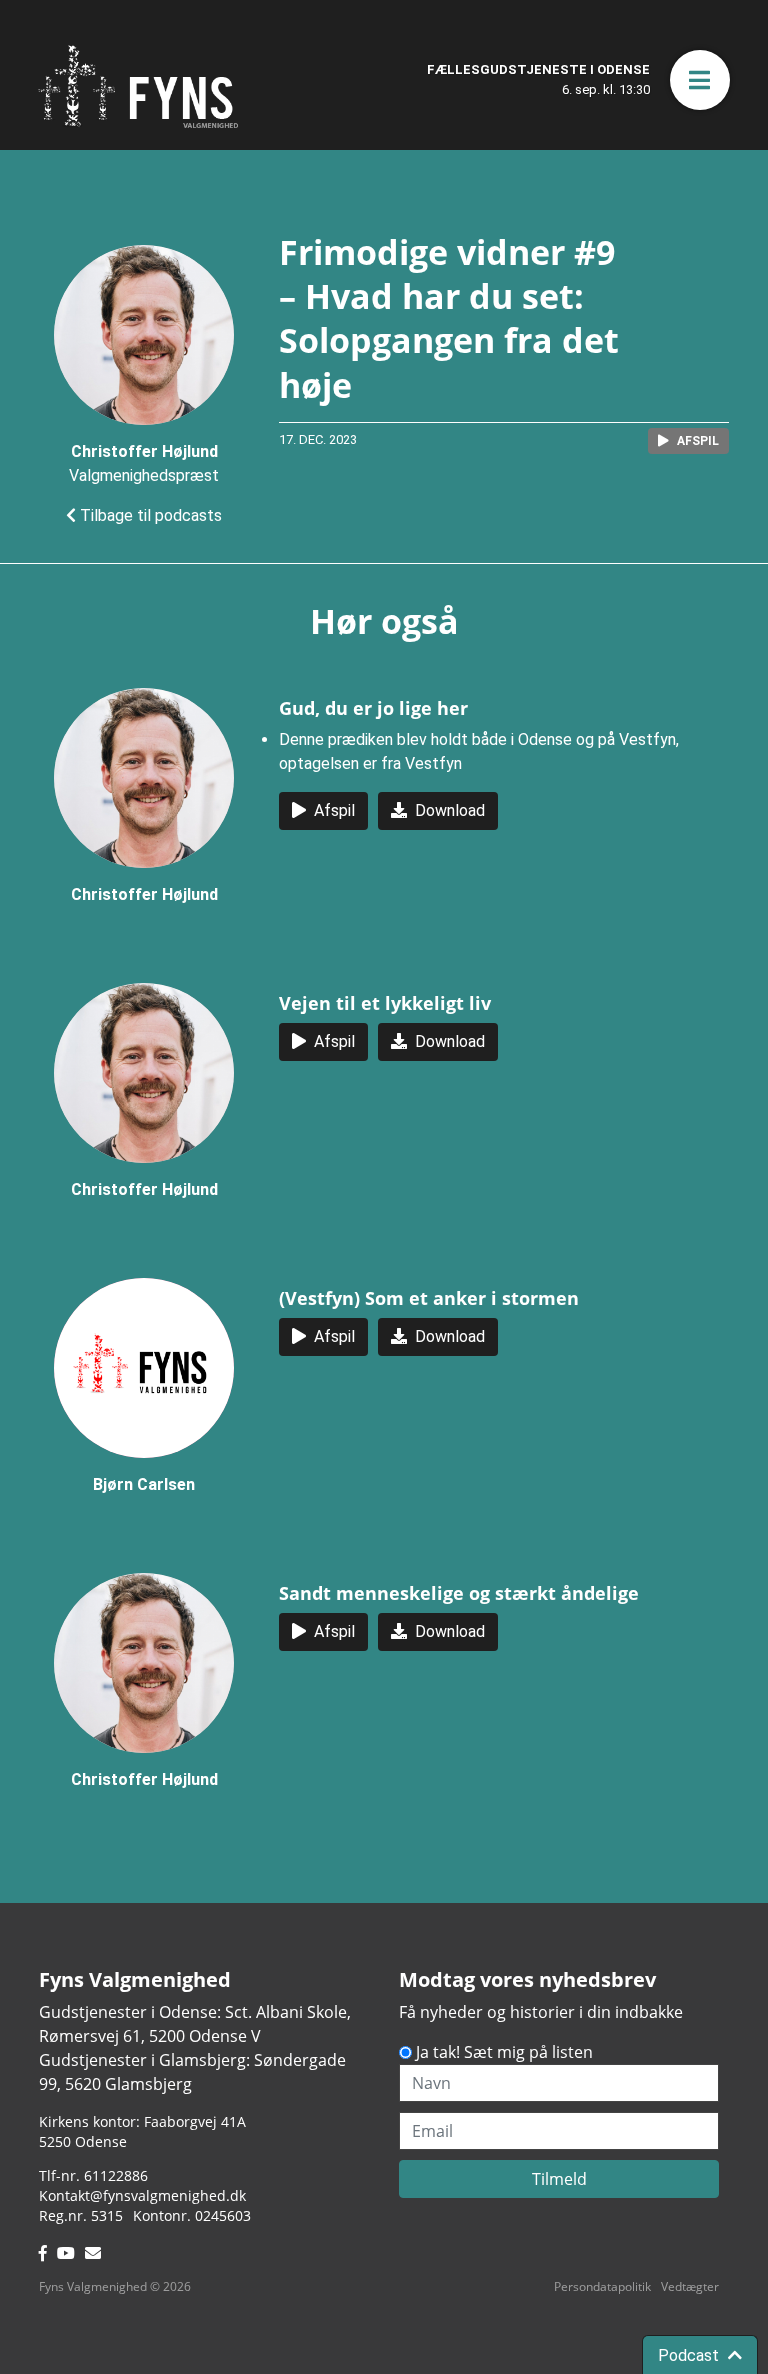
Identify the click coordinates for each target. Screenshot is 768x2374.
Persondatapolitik (602, 2286)
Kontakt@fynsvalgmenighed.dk (142, 2195)
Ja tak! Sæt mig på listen (504, 2052)
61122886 (116, 2175)
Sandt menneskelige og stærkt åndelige (459, 1593)
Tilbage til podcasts (149, 515)
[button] (700, 80)
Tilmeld (559, 2179)
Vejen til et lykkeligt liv (385, 1003)
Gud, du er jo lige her (373, 708)
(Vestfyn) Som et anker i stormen (429, 1298)
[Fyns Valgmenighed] (138, 86)
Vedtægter (690, 2286)
